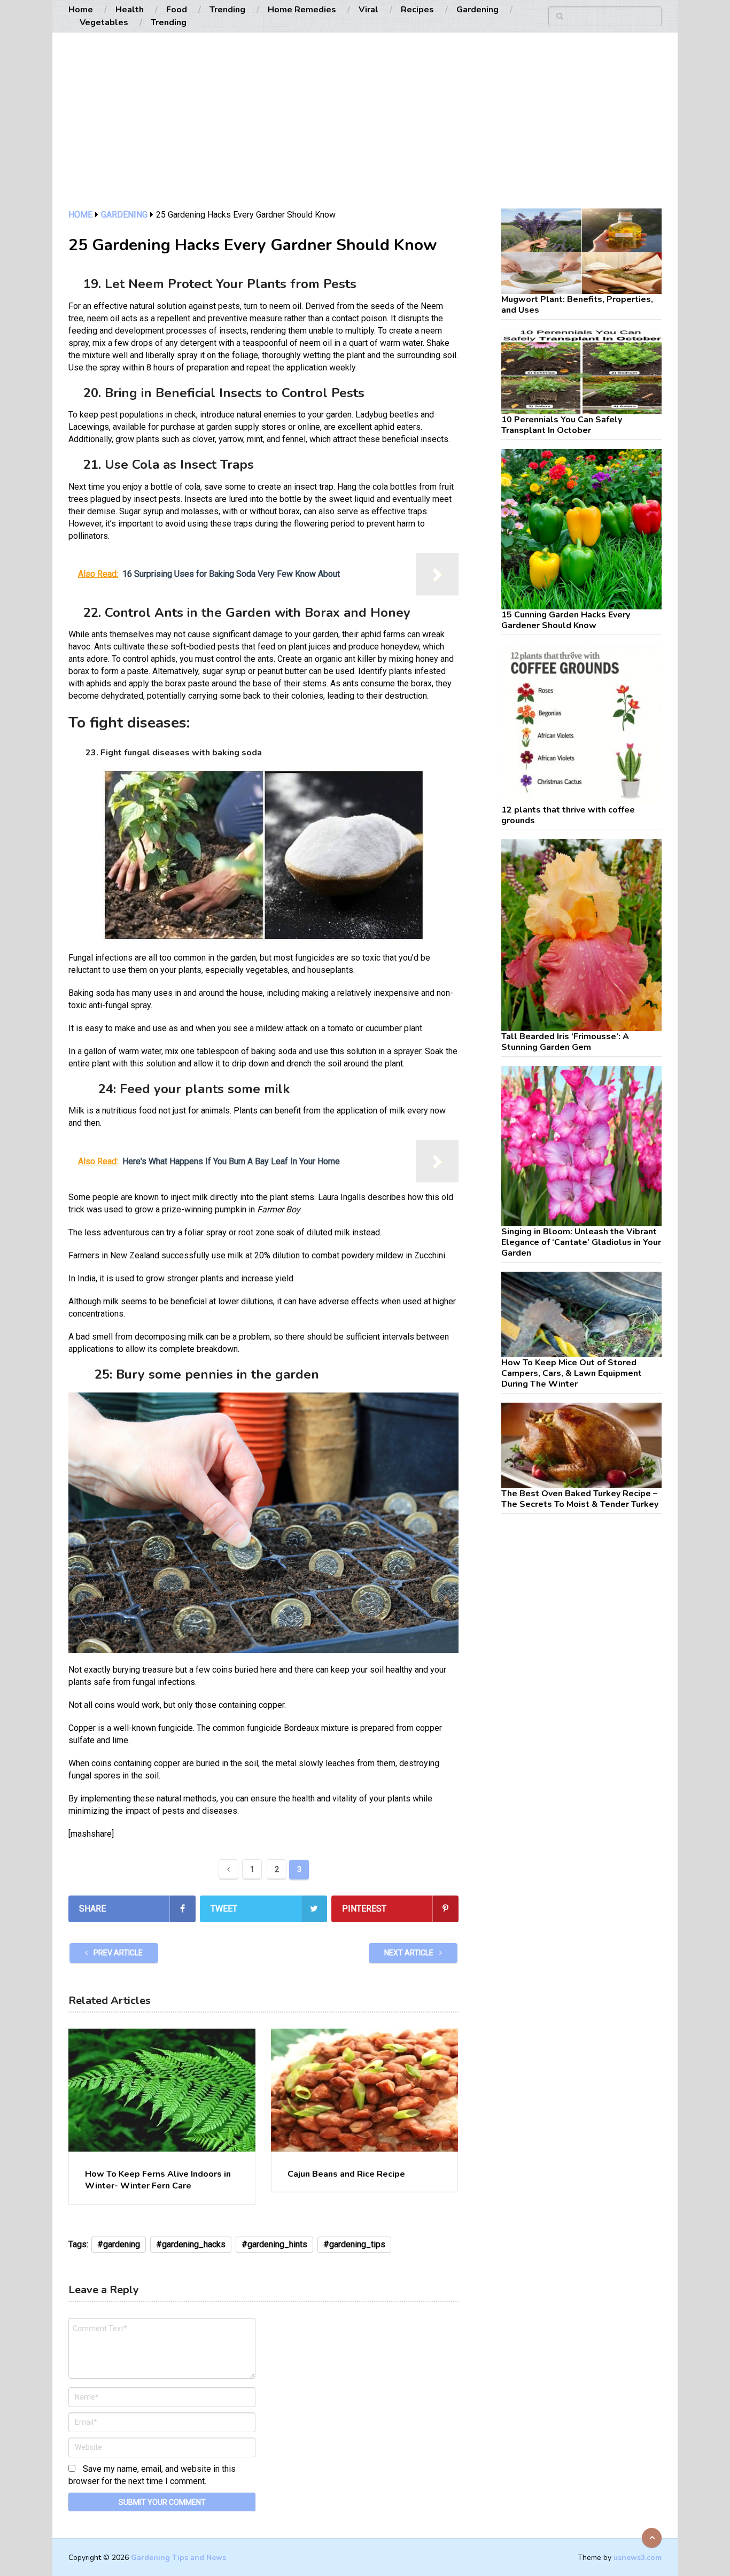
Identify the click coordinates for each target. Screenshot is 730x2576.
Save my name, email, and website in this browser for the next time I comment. (152, 2475)
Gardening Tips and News (178, 2558)
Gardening (477, 10)
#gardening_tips (354, 2244)
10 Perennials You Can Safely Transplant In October (562, 425)
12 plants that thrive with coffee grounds (568, 815)
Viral (368, 10)
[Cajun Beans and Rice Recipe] (364, 2090)
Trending (227, 10)
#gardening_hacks (191, 2244)
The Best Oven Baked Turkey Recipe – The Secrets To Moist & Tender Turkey (580, 1499)
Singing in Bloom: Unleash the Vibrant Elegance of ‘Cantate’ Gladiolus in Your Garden (581, 1242)
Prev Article (117, 1953)
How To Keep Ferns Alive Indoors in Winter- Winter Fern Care (158, 2180)
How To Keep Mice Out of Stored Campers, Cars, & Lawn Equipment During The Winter (572, 1373)
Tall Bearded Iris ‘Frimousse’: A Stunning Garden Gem (565, 1042)
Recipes (417, 10)
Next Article (410, 1953)
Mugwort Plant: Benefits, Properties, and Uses (577, 305)
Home (81, 10)
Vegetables (104, 22)
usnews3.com (638, 2558)
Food (177, 10)
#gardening (119, 2244)
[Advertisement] (365, 128)
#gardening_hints (274, 2244)
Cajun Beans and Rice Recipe (346, 2174)
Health (130, 10)
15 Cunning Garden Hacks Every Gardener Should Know (566, 620)
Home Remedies (302, 10)
